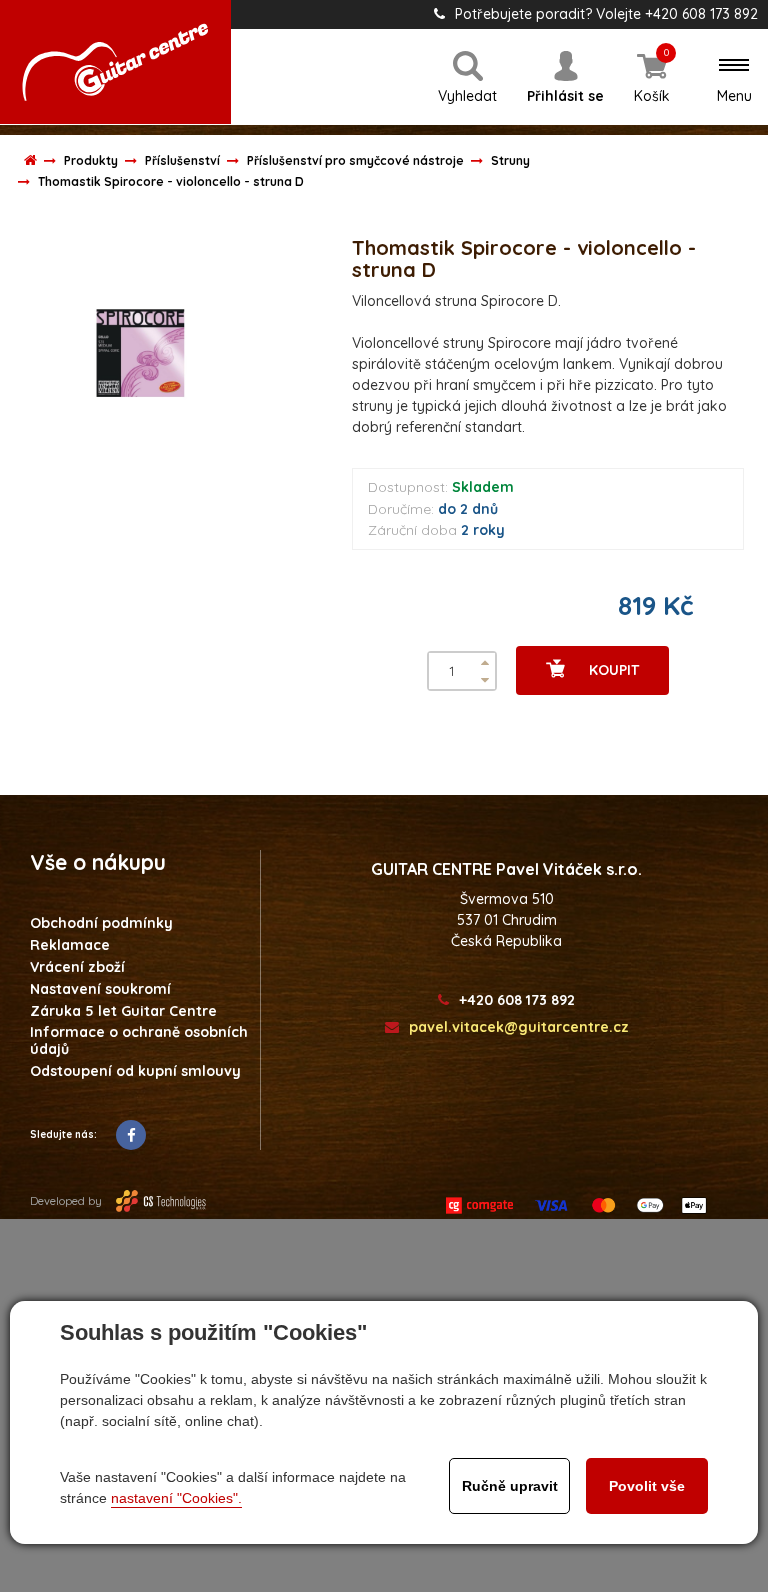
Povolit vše (647, 1486)
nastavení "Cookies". (176, 1498)
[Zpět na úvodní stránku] (115, 62)
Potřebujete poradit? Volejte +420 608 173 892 (606, 14)
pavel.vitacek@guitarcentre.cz (519, 1027)
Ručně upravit (510, 1486)
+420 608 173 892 (517, 1000)
